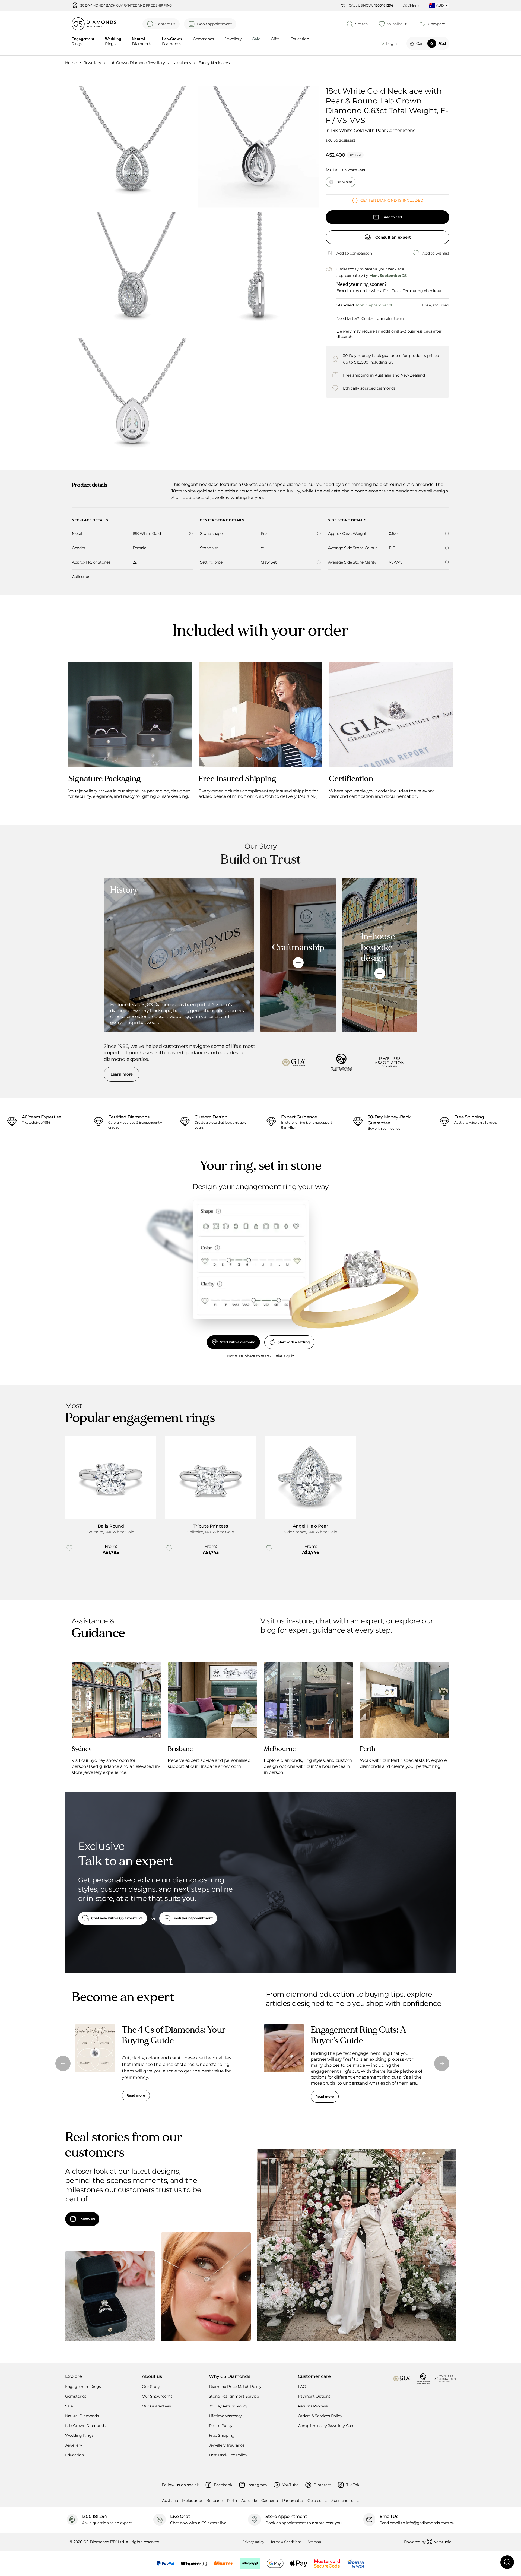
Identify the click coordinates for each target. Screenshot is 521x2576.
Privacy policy (253, 2542)
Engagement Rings (83, 2387)
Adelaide (249, 2501)
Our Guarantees (156, 2406)
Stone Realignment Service (234, 2396)
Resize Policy (221, 2426)
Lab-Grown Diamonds (85, 2426)
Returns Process (313, 2406)
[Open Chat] (507, 2562)
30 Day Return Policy (228, 2406)
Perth (232, 2501)
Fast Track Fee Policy (228, 2455)
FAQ (302, 2387)
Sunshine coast (345, 2501)
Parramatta (293, 2501)
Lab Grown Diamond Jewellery (137, 63)
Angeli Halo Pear (311, 1526)
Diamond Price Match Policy (235, 2387)
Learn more (122, 1074)
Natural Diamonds (82, 2416)
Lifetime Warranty (225, 2416)
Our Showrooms (157, 2396)
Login (391, 43)
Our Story (151, 2387)
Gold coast (317, 2501)
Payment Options (314, 2396)
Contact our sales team (383, 318)
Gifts (275, 39)
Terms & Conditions (286, 2542)
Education (300, 39)
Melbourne (192, 2501)
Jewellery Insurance (227, 2445)
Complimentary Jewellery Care (326, 2426)
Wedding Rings (79, 2435)
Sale (69, 2406)
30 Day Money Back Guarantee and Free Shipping (126, 5)
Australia (170, 2501)
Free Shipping (222, 2435)
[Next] (442, 2063)
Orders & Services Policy (320, 2416)
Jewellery (233, 39)
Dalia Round (111, 1526)
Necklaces (182, 63)
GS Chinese (412, 6)
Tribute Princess (211, 1526)
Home (71, 63)
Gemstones (203, 39)
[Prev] (63, 2063)
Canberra (270, 2501)
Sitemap (314, 2542)
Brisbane (214, 2501)
